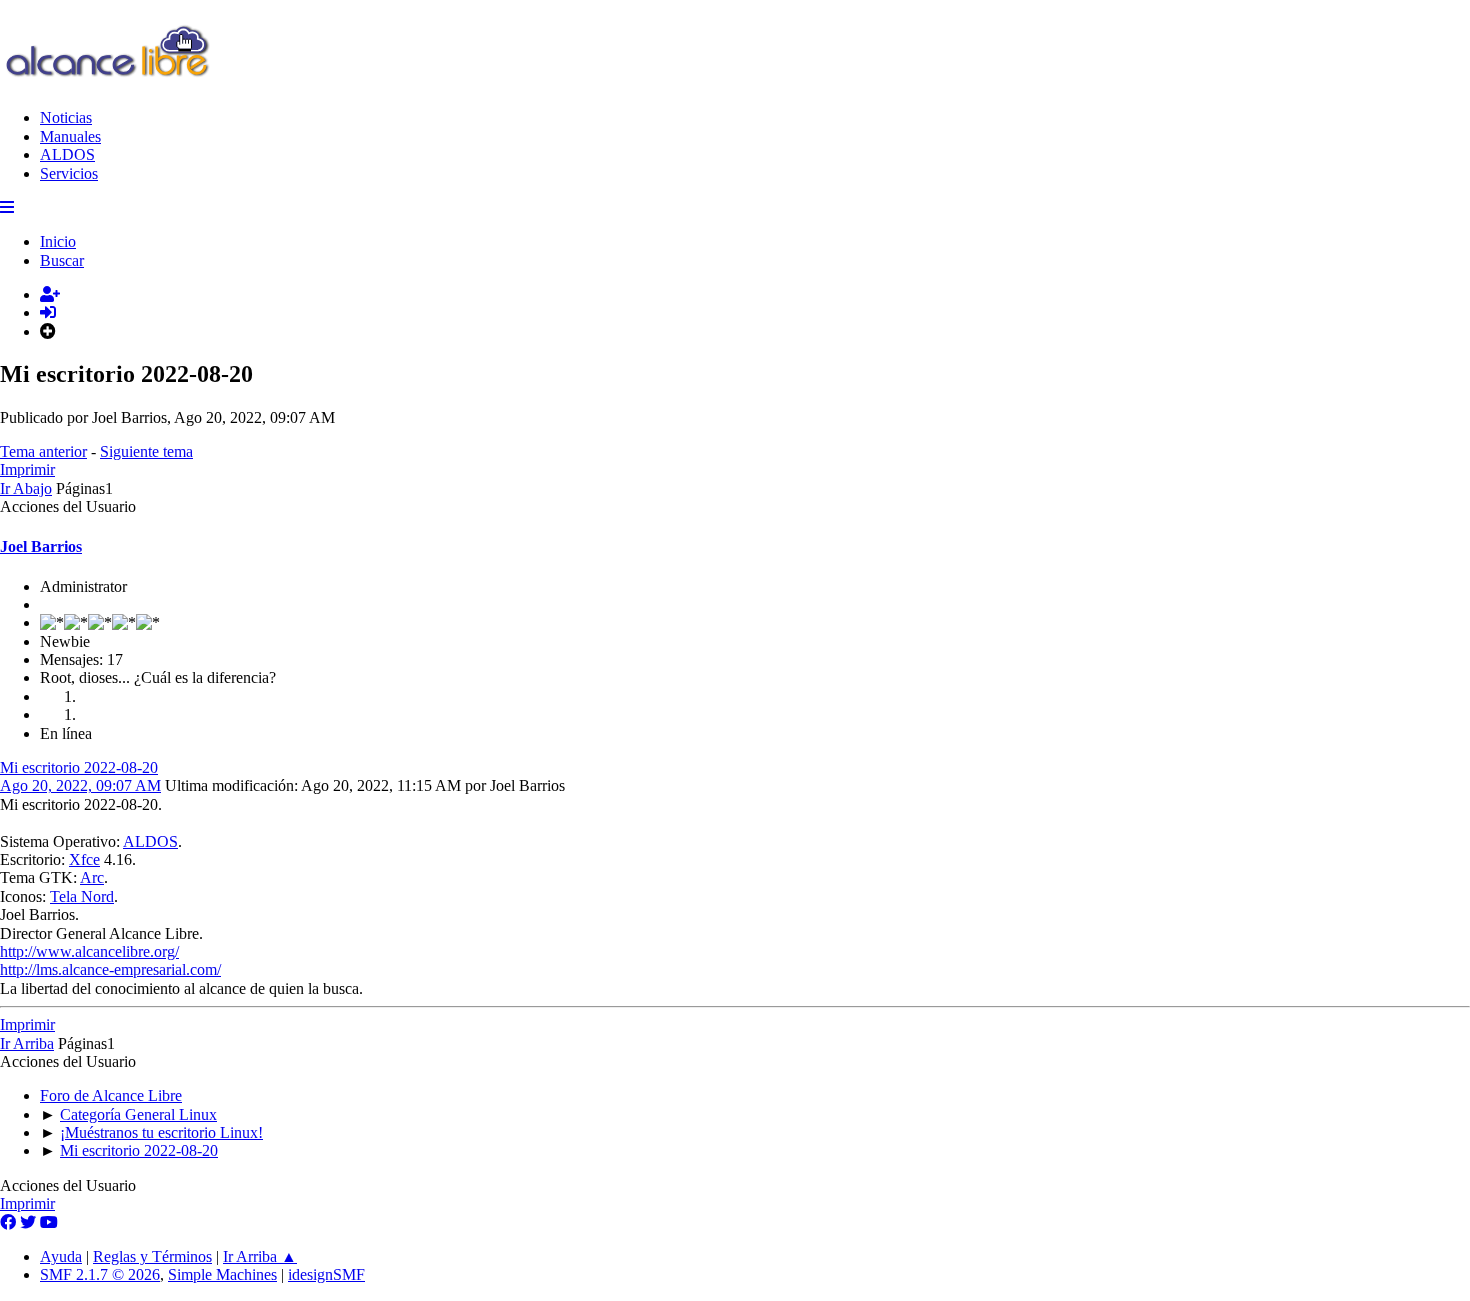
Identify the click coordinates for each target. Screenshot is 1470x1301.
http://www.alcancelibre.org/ (89, 951)
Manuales (70, 136)
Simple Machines (222, 1274)
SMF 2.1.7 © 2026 (100, 1274)
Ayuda (61, 1256)
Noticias (66, 117)
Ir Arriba (27, 1043)
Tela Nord (82, 896)
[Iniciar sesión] (48, 312)
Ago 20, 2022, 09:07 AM (80, 785)
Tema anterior (43, 451)
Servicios (69, 173)
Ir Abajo (26, 488)
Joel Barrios (41, 546)
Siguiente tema (146, 451)
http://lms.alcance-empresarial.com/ (110, 969)
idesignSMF (326, 1274)
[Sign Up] (50, 294)
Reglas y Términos (152, 1256)
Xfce (84, 859)
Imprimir (27, 469)
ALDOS (67, 154)
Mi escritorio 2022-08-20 (79, 767)
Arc (92, 877)
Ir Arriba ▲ (260, 1256)
